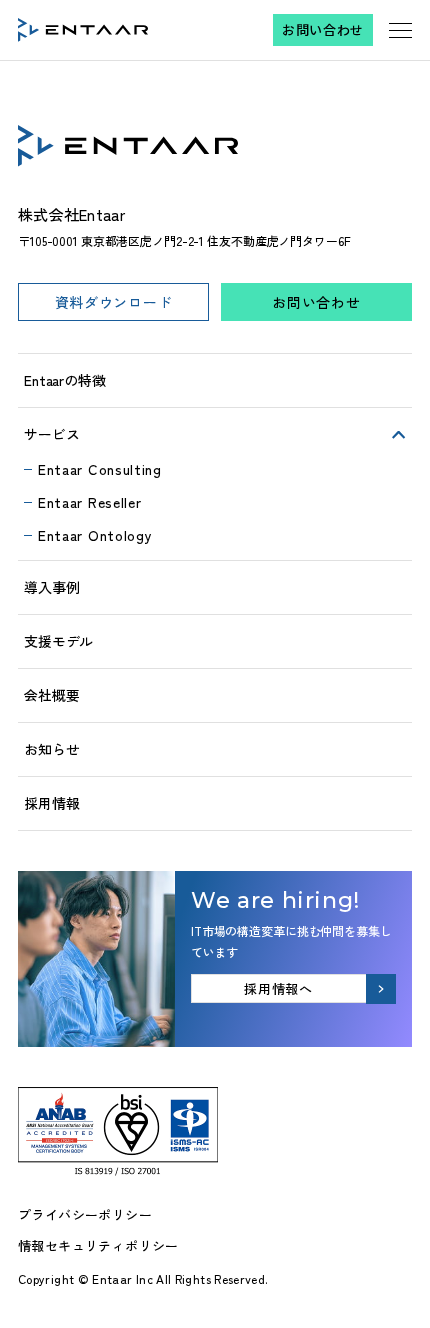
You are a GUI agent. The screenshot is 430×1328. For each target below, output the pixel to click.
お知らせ (51, 749)
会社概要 (51, 695)
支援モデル (58, 641)
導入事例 (51, 587)
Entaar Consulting (100, 469)
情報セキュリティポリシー (98, 1245)
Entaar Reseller (90, 502)
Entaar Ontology (95, 535)
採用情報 (51, 803)
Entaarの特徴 (65, 380)
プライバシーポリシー (85, 1214)
